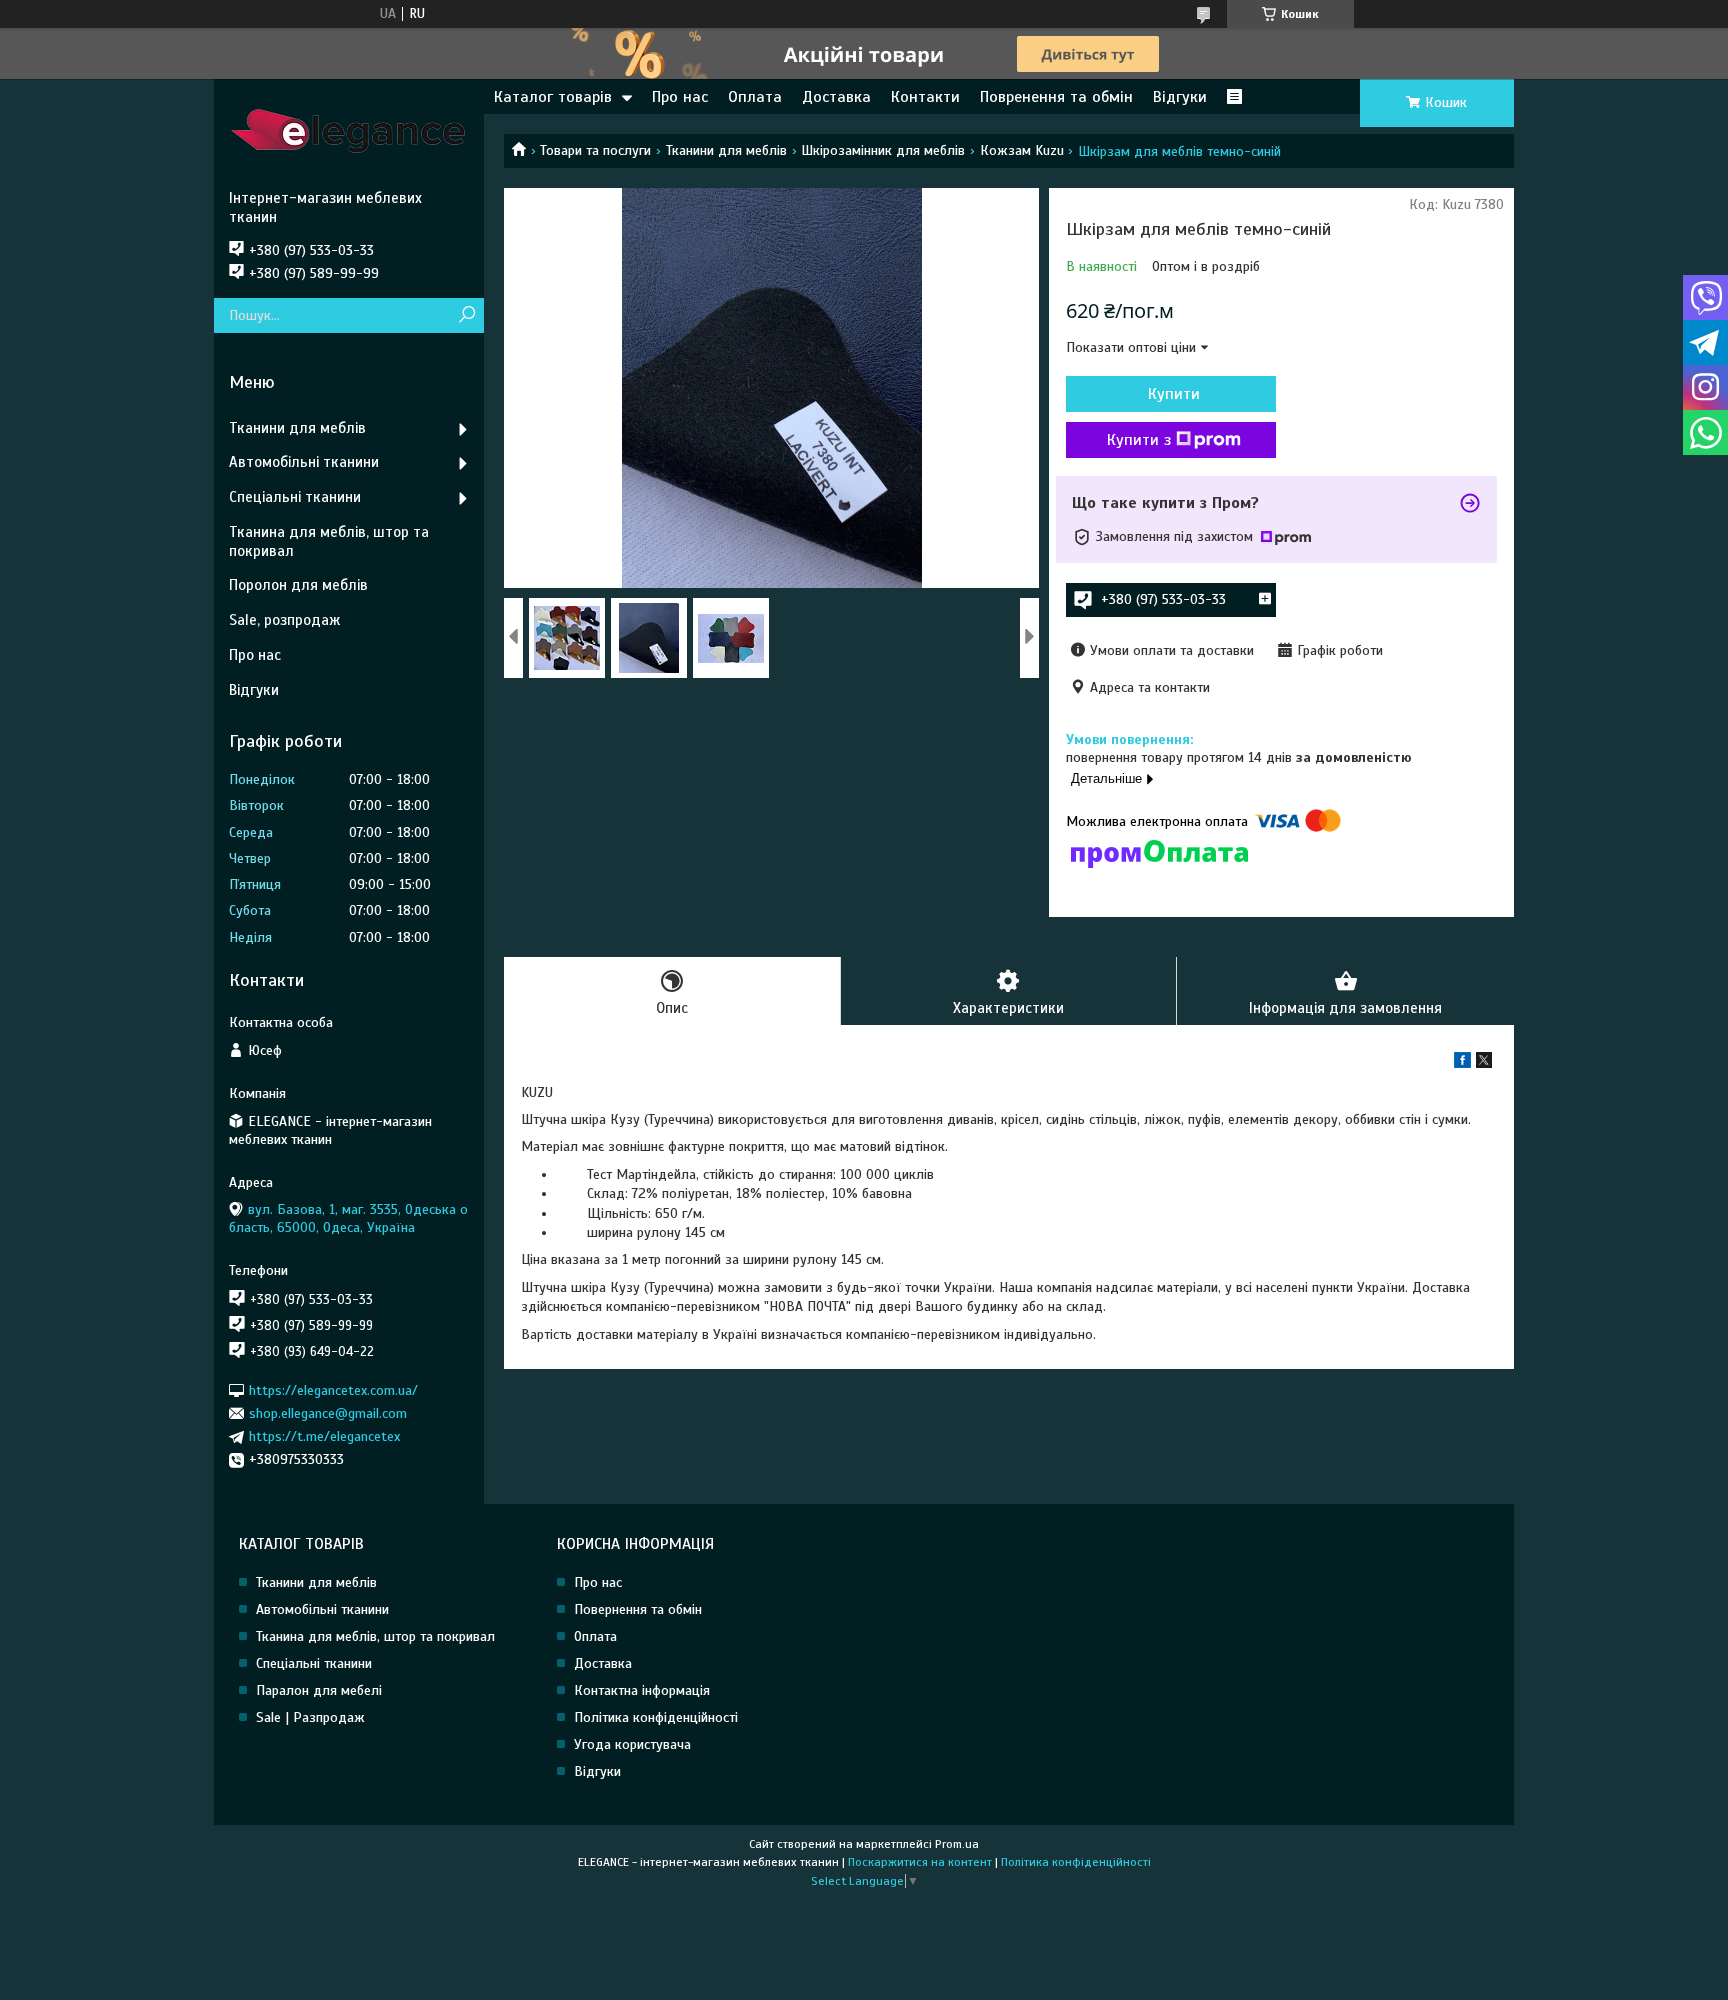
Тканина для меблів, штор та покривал (329, 541)
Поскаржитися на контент (920, 1862)
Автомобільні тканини (304, 462)
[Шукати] (466, 315)
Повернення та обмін (638, 1609)
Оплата (755, 97)
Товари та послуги (595, 150)
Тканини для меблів (726, 150)
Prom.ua (957, 1844)
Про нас (680, 97)
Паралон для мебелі (319, 1690)
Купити (1174, 394)
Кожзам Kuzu (1022, 150)
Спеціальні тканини (295, 497)
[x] (1484, 1063)
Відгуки (1180, 97)
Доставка (836, 97)
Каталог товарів (553, 97)
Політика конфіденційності (656, 1717)
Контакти (925, 97)
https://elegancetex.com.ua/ (333, 1389)
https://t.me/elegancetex (324, 1436)
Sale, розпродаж (284, 620)
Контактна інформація (642, 1690)
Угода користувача (632, 1744)
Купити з (1139, 440)
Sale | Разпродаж (310, 1717)
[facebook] (1462, 1063)
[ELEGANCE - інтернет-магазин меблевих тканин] (349, 134)
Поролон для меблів (298, 585)
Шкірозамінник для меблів (883, 150)
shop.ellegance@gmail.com (328, 1413)
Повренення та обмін (1056, 97)
